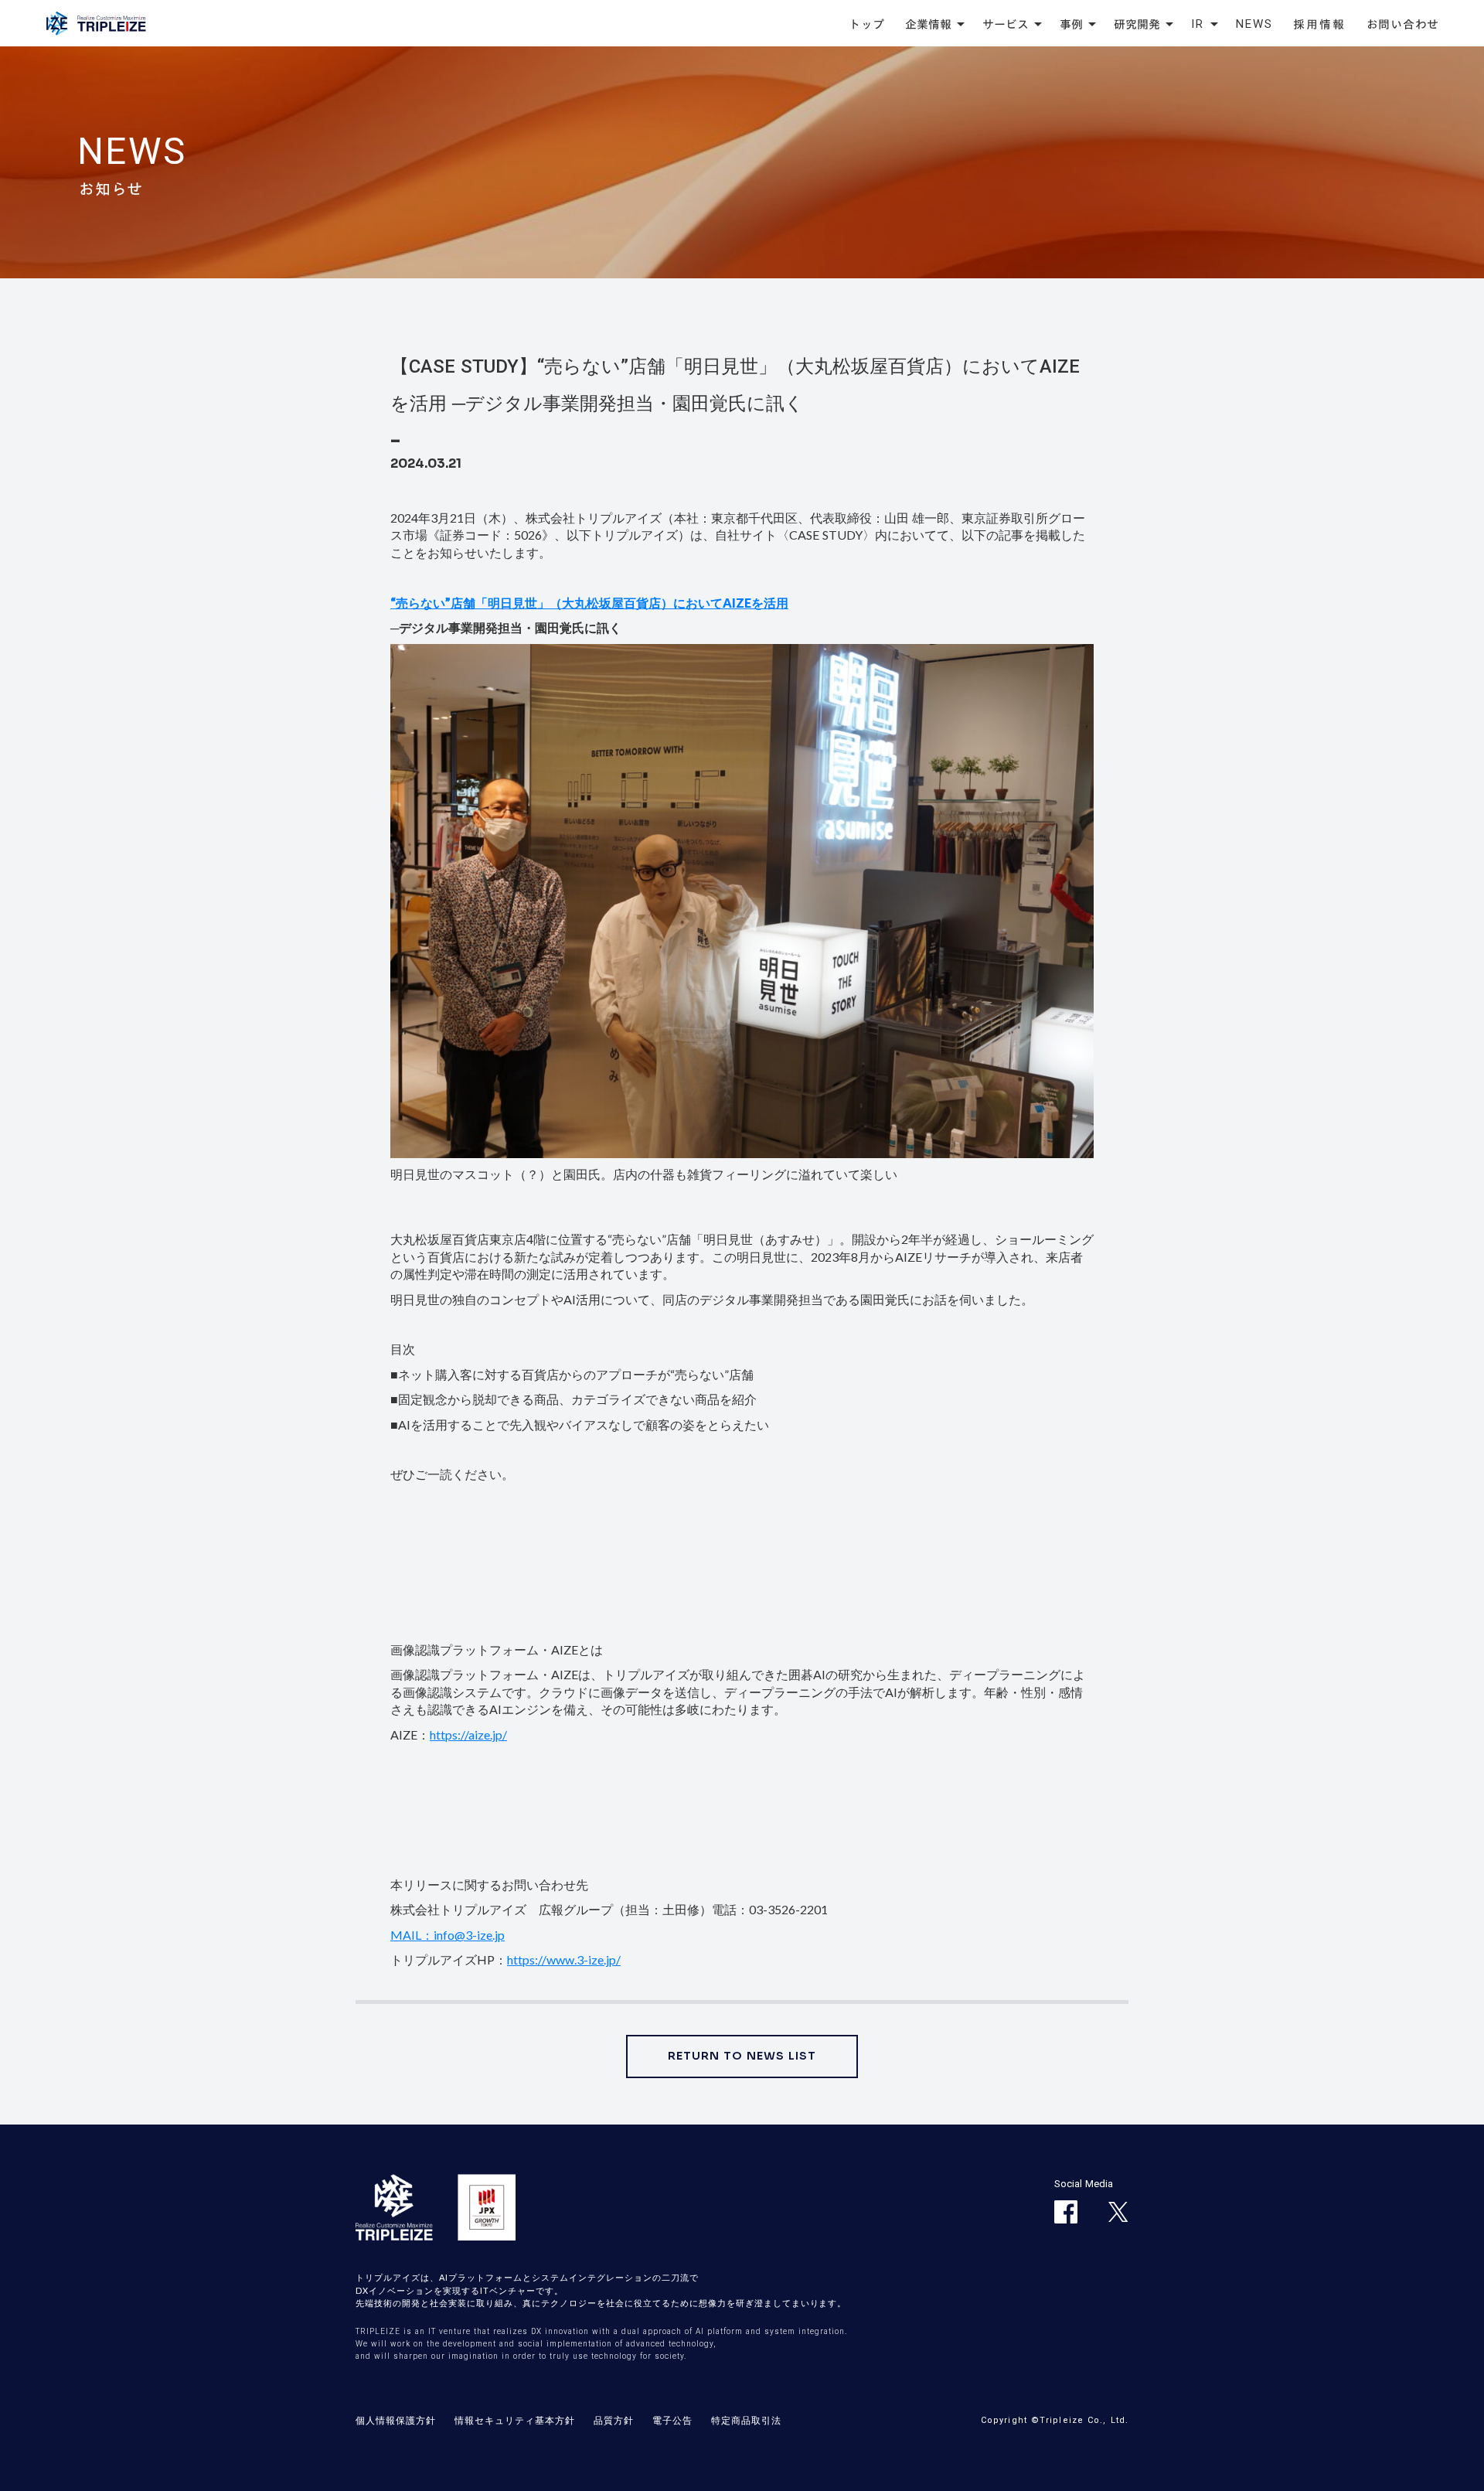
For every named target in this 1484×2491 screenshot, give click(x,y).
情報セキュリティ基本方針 (515, 2420)
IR (1198, 24)
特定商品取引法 (746, 2420)
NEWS (1254, 24)
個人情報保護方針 (396, 2420)
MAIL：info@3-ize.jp (448, 1935)
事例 (1071, 24)
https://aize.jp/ (468, 1734)
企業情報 (928, 24)
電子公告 (672, 2420)
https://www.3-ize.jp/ (564, 1959)
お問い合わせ (1403, 24)
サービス (1006, 24)
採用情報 (1320, 24)
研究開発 (1137, 24)
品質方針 (614, 2420)
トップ (867, 24)
